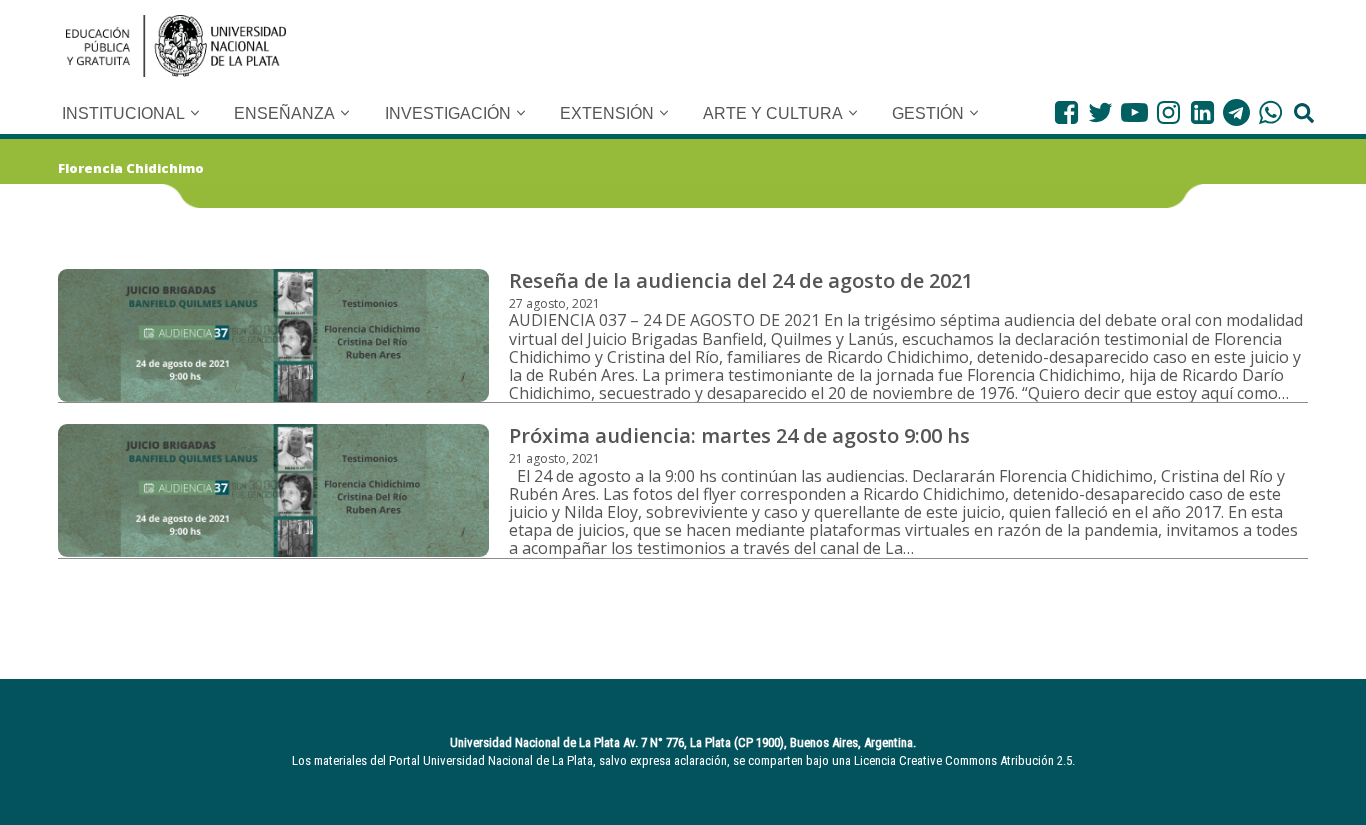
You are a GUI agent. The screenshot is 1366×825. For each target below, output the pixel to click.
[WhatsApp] (1270, 112)
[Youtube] (1134, 112)
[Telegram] (1236, 112)
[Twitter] (1100, 112)
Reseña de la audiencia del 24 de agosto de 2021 (741, 280)
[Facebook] (1066, 112)
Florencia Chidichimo (131, 168)
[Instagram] (1168, 112)
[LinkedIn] (1202, 112)
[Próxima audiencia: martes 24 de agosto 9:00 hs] (273, 490)
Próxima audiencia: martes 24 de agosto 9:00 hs (739, 435)
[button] (195, 113)
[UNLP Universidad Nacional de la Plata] (176, 46)
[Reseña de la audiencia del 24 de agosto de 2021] (273, 335)
